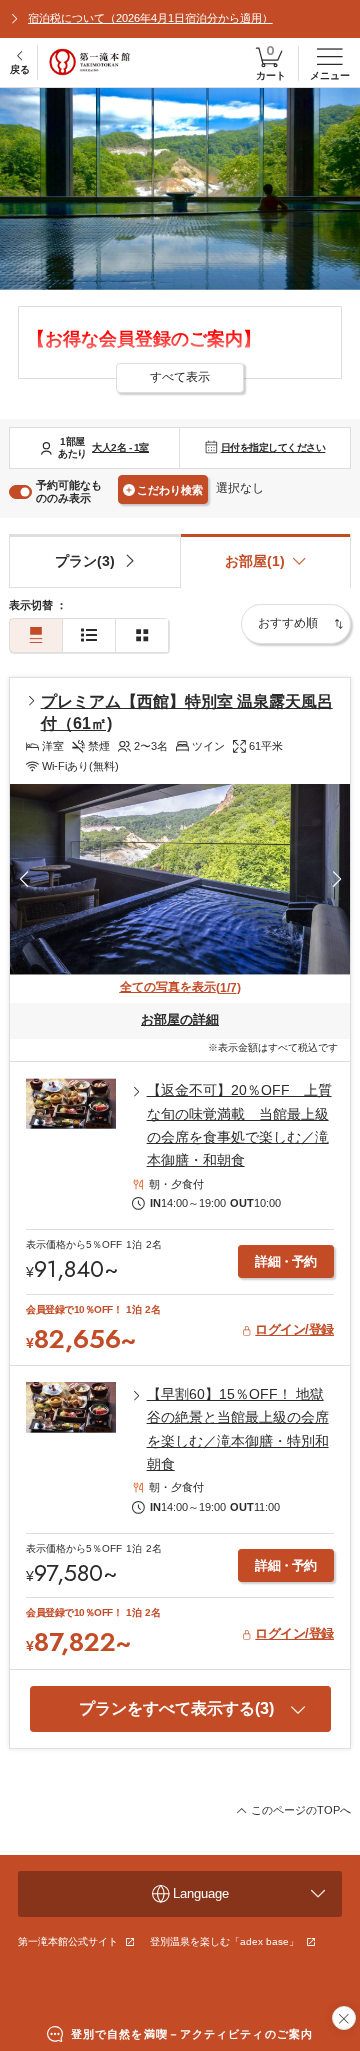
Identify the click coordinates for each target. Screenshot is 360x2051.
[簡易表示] (89, 635)
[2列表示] (142, 635)
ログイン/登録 (294, 1329)
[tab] (94, 561)
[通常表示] (36, 635)
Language (201, 1893)
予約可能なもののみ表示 (69, 491)
